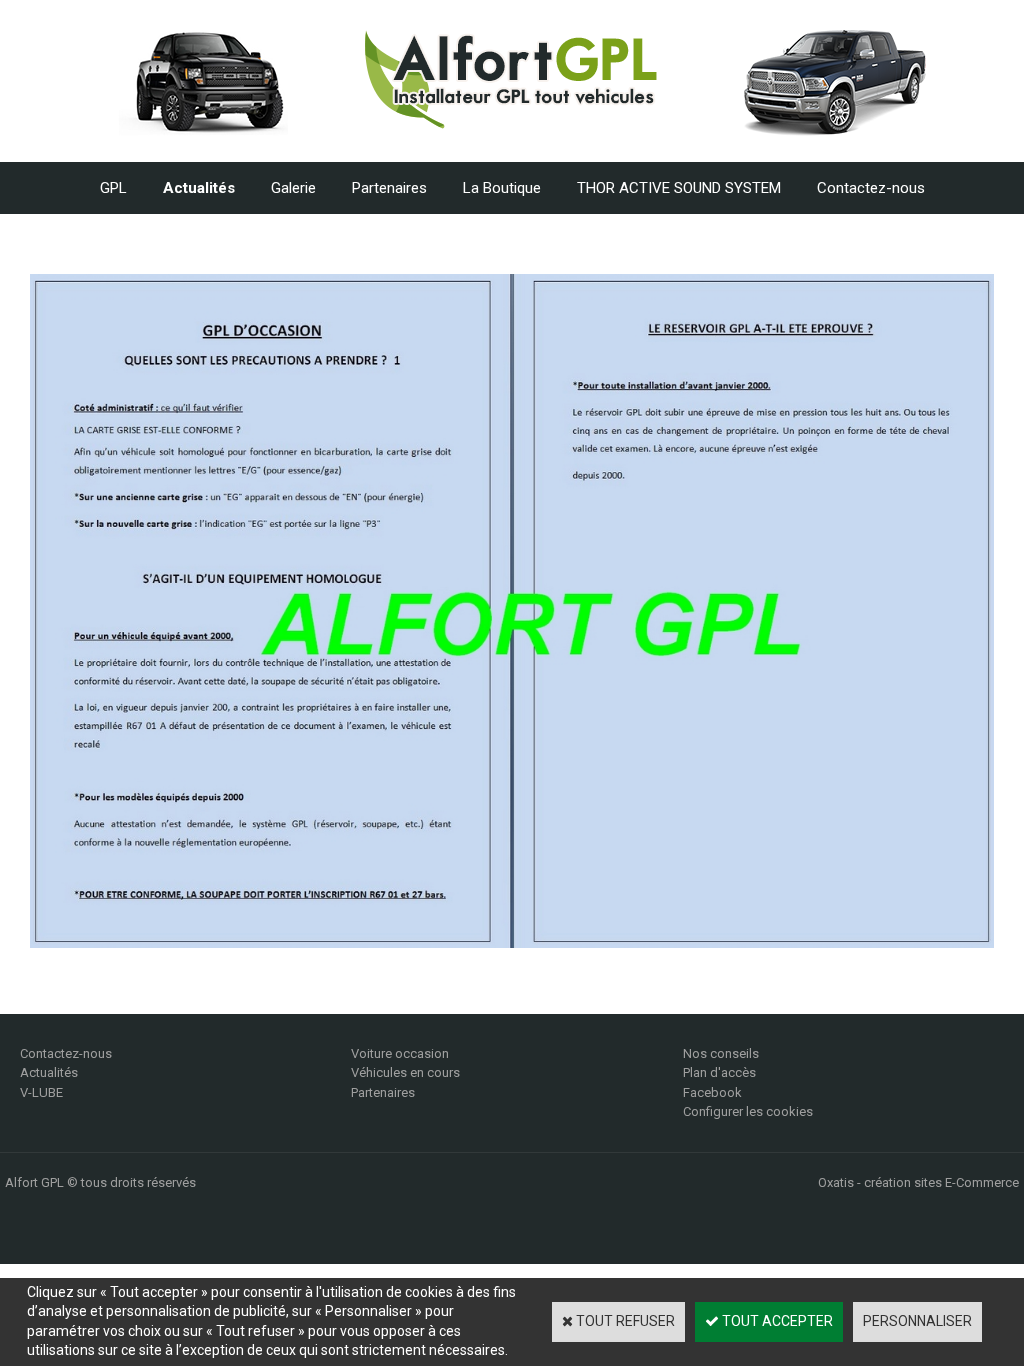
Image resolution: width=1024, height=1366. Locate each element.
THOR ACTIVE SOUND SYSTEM (679, 188)
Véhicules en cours (405, 1072)
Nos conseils (721, 1053)
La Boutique (502, 188)
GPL (113, 188)
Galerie (293, 188)
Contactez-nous (871, 188)
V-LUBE (41, 1092)
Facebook (712, 1092)
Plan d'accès (719, 1072)
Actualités (199, 188)
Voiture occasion (400, 1053)
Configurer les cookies (748, 1111)
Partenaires (389, 188)
